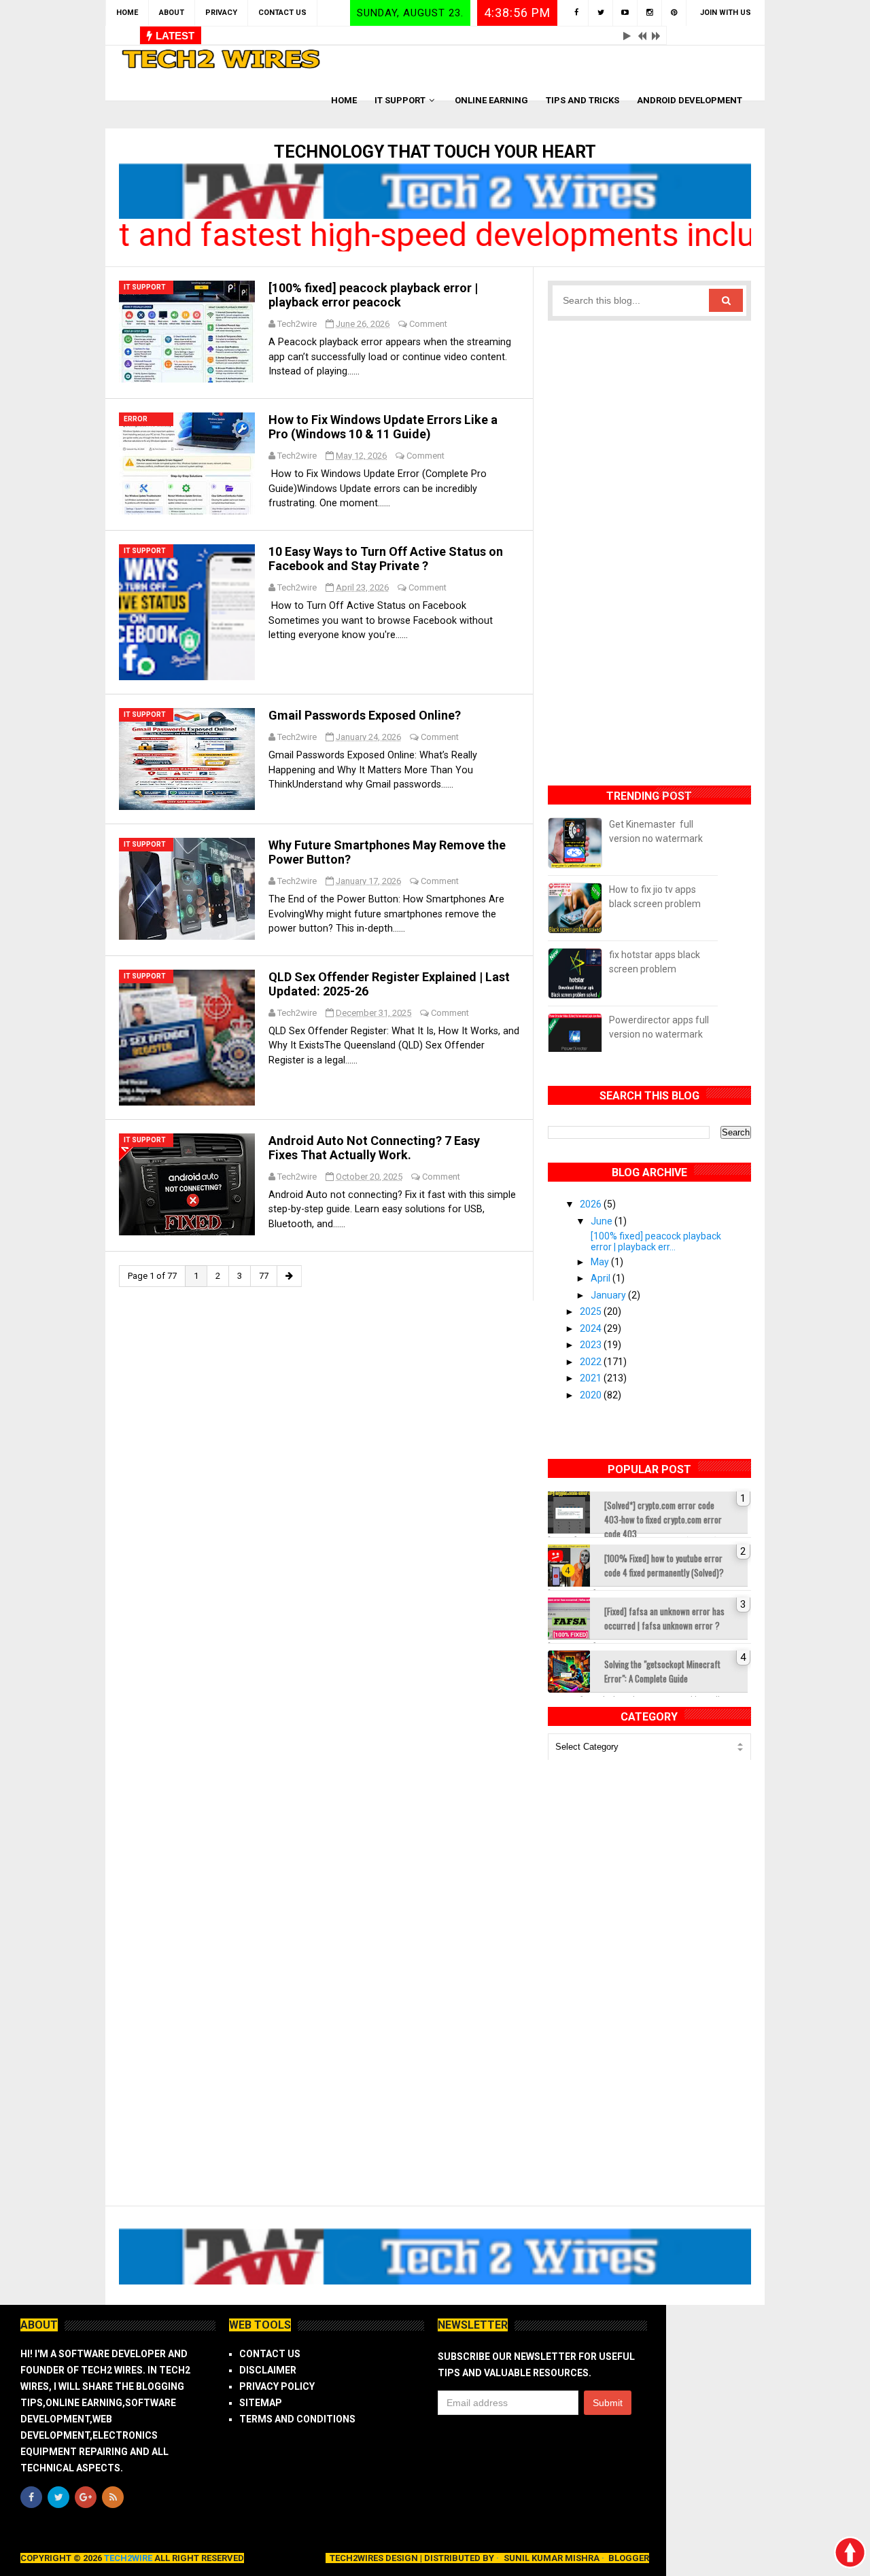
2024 (592, 1328)
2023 (592, 1345)
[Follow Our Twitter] (601, 13)
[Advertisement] (650, 545)
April (602, 1278)
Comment (428, 324)
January (609, 1295)
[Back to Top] (850, 2552)
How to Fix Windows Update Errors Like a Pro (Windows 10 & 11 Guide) (383, 427)
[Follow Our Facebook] (576, 13)
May (601, 1262)
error (136, 419)
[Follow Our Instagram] (650, 13)
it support (145, 287)
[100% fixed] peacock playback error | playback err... (656, 1241)
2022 (592, 1362)
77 (264, 1276)
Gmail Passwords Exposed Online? (365, 715)
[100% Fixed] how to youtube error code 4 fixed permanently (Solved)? (664, 1565)
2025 (592, 1311)
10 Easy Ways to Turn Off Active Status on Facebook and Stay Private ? (386, 559)
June (603, 1221)
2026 (592, 1204)
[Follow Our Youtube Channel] (625, 13)
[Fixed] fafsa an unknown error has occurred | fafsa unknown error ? (664, 1618)
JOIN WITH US (726, 13)
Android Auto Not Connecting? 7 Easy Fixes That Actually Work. (374, 1148)
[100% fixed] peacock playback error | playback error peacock (373, 295)
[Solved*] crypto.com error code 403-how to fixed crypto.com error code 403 (663, 1516)
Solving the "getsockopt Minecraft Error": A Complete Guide (662, 1671)
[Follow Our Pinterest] (674, 13)
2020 (592, 1395)
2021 (592, 1378)
